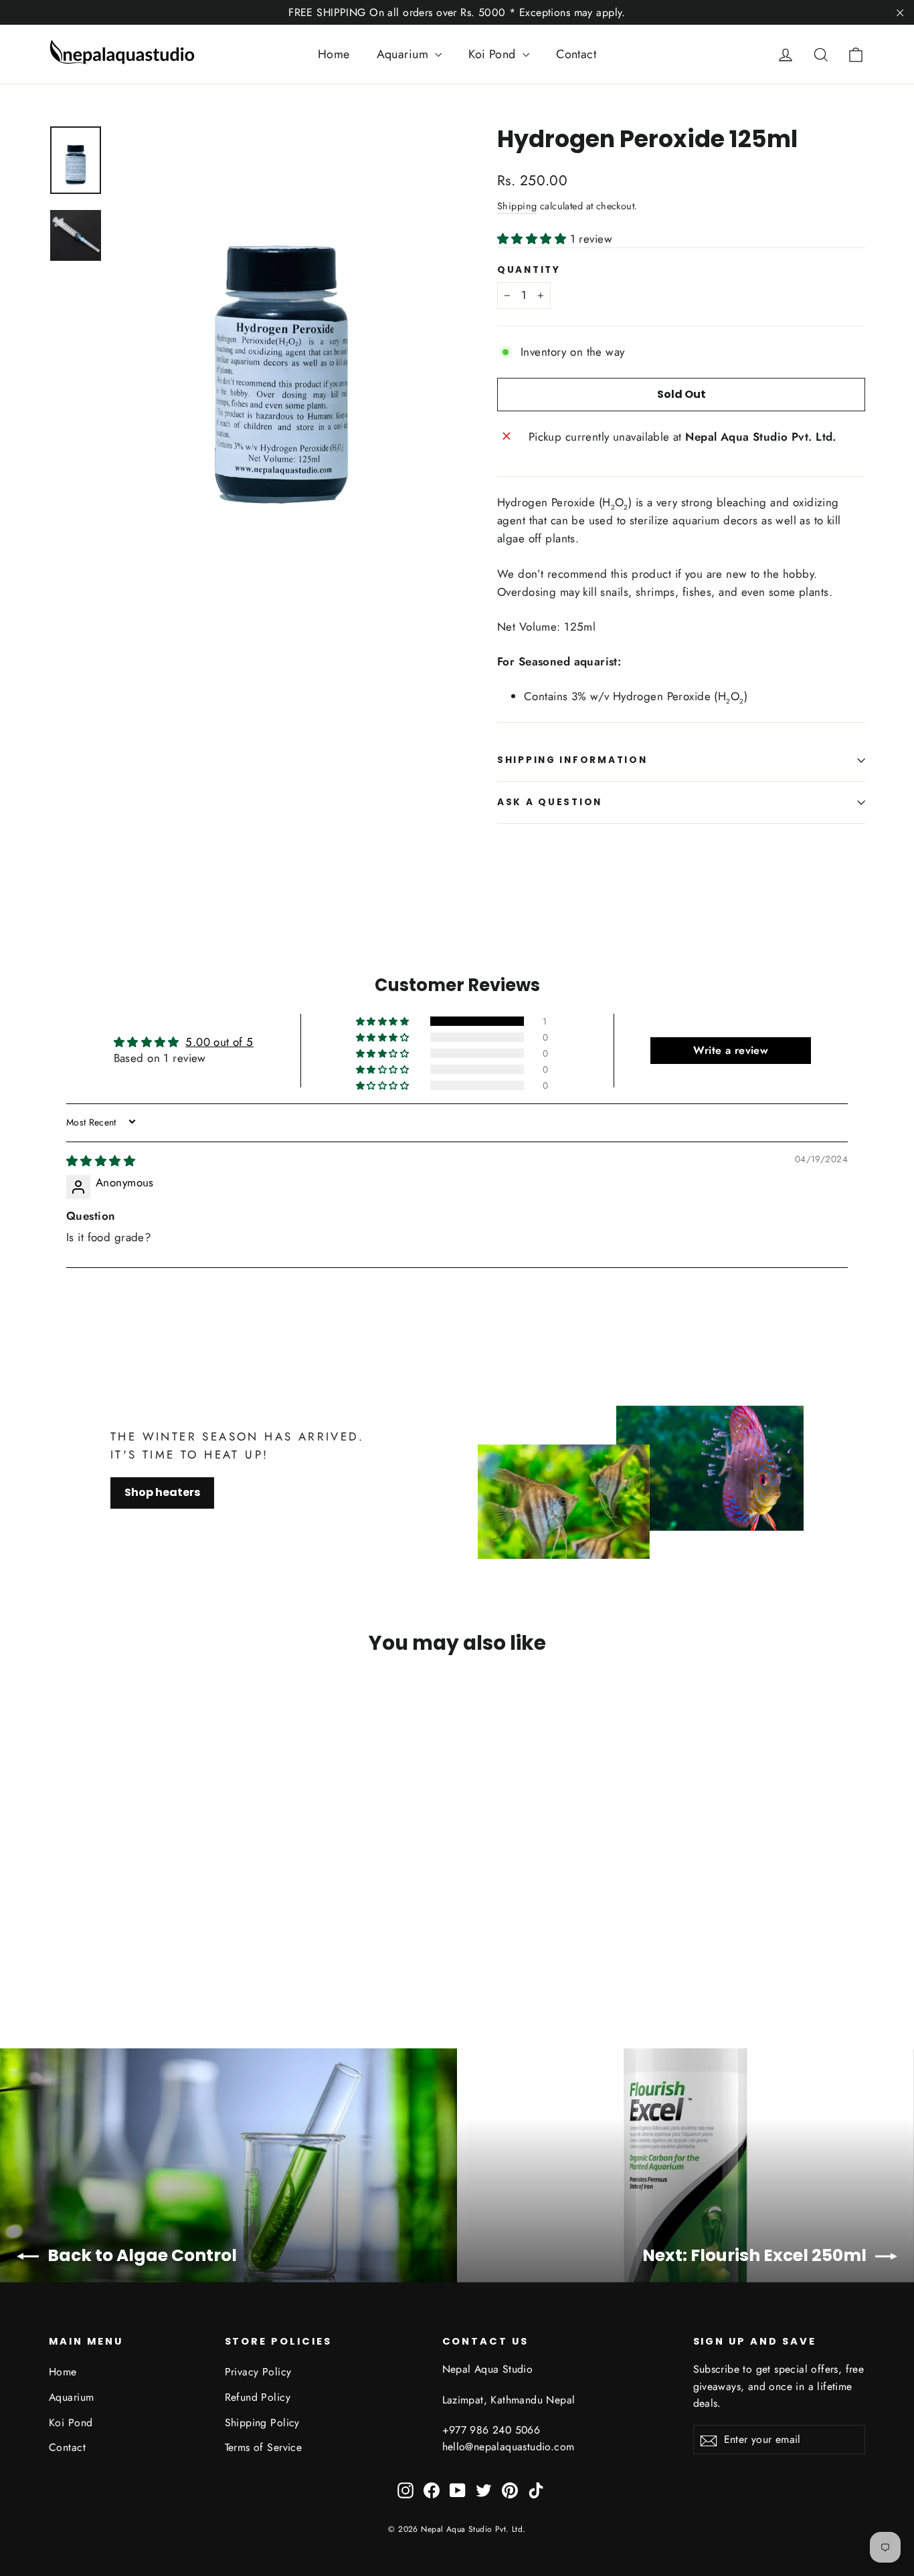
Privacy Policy (258, 2372)
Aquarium (404, 54)
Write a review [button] (731, 1050)
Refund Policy (258, 2397)
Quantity (529, 270)
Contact (576, 54)
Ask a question (550, 802)
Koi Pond (494, 54)
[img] (101, 1161)
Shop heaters (162, 1492)
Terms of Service (264, 2447)
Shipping (517, 206)
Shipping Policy (262, 2423)
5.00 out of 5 (219, 1042)
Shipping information (572, 760)
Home (334, 54)
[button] (534, 239)
